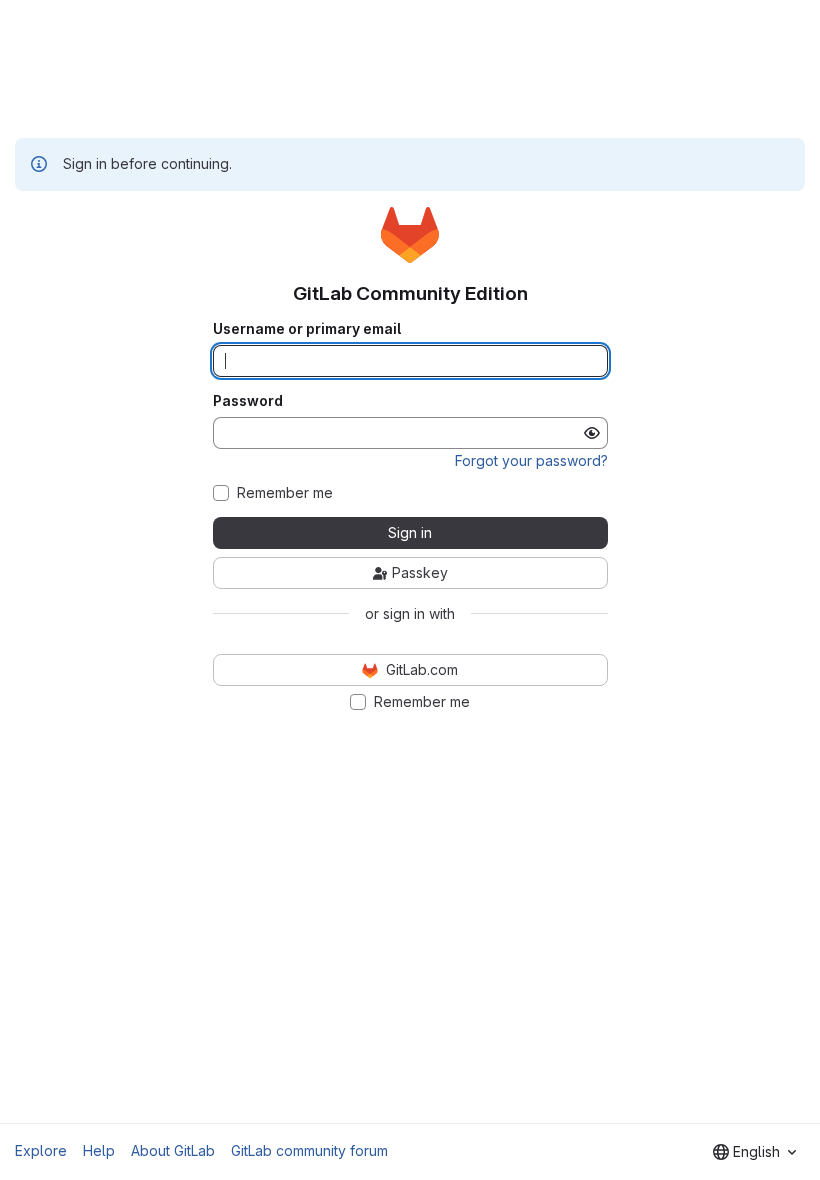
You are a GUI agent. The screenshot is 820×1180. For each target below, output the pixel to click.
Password (248, 401)
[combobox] (754, 1152)
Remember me (285, 493)
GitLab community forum (309, 1150)
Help (99, 1150)
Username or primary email (307, 329)
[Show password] (592, 433)
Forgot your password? (531, 460)
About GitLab (173, 1150)
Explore (41, 1150)
